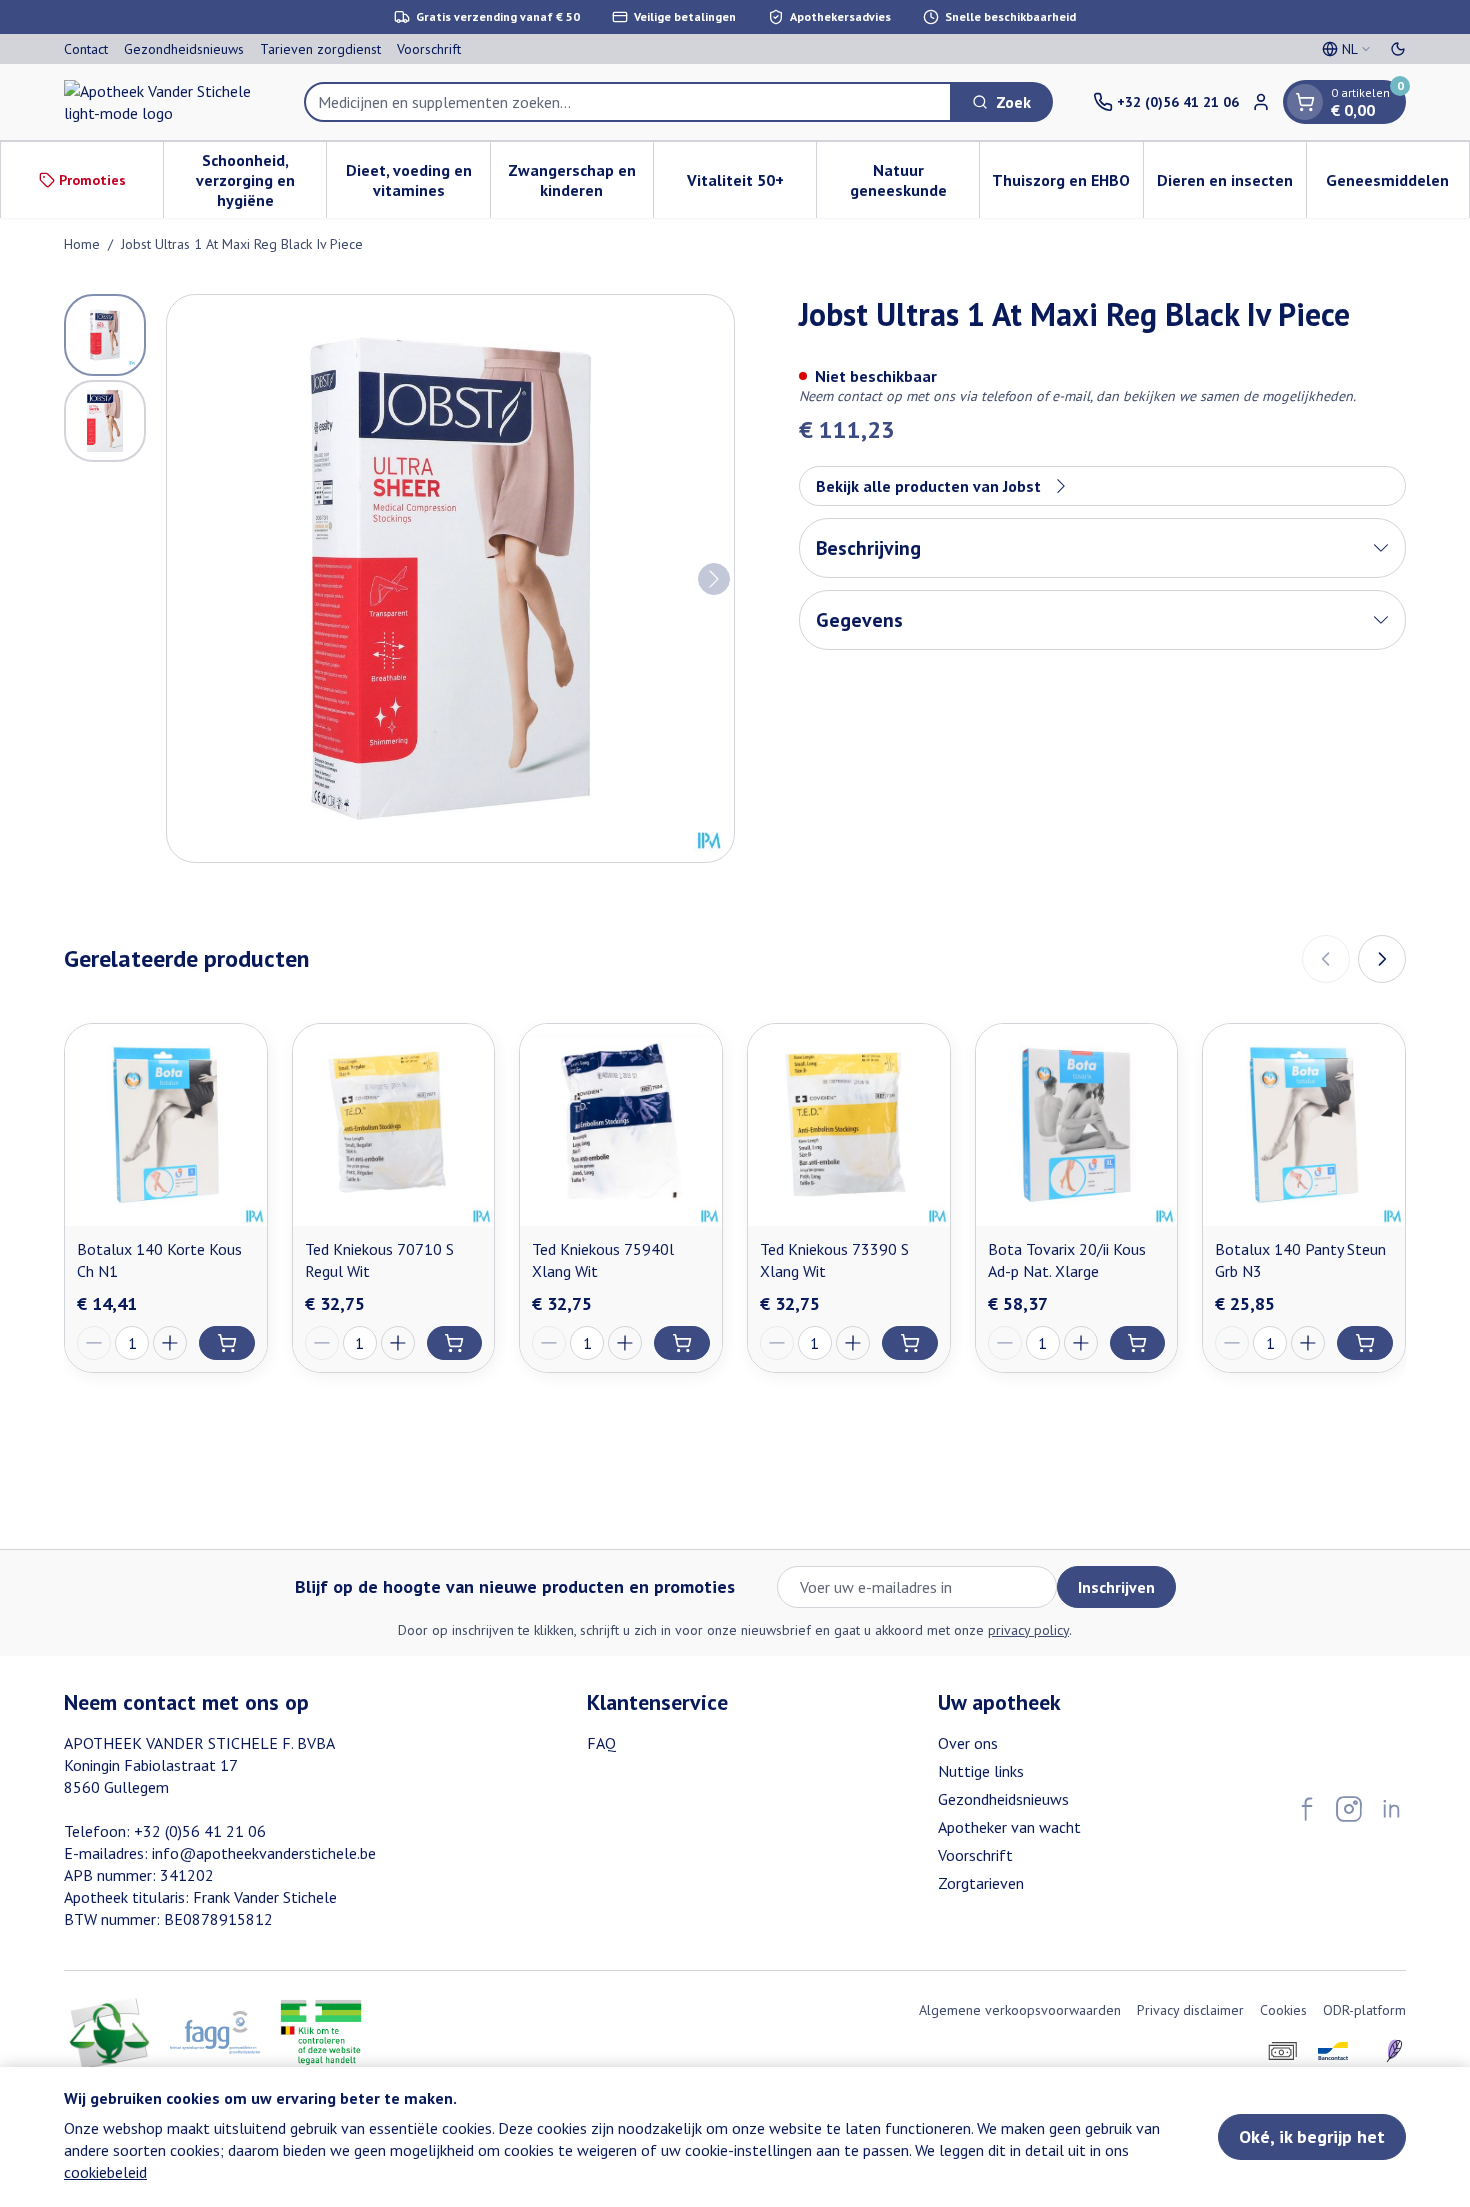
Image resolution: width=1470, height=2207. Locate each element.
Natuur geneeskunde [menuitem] (914, 180)
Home (82, 244)
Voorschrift (429, 49)
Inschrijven (1116, 1587)
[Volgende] (714, 579)
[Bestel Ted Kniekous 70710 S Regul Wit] (455, 1343)
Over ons (968, 1743)
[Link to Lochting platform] (1394, 2051)
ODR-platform (1364, 2010)
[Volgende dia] (1382, 959)
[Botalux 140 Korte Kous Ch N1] (166, 1125)
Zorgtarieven (981, 1883)
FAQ (601, 1743)
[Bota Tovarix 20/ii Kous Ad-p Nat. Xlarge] (1077, 1125)
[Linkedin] (1391, 1809)
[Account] (1261, 102)
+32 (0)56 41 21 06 (200, 1831)
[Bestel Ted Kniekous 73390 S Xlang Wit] (910, 1343)
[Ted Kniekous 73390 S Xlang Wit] (849, 1125)
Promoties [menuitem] (92, 180)
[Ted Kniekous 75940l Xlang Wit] (621, 1125)
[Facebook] (1307, 1809)
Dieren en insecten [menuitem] (1231, 185)
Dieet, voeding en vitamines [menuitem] (417, 180)
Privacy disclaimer (1190, 2010)
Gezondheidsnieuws (184, 49)
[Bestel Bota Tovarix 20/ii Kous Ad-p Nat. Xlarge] (1138, 1343)
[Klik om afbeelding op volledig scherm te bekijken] (450, 578)
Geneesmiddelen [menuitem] (1397, 185)
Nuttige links (981, 1771)
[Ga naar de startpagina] (164, 102)
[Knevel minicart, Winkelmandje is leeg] (1305, 102)
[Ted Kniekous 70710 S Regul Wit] (394, 1125)
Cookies (1283, 2010)
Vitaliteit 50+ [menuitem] (751, 185)
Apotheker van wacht (1009, 1827)
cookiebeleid (105, 2172)
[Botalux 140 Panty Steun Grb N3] (1304, 1125)
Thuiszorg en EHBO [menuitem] (1067, 185)
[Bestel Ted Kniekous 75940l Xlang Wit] (682, 1343)
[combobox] (628, 102)
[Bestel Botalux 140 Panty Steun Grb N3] (1365, 1343)
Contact (86, 49)
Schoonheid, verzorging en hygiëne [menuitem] (261, 180)
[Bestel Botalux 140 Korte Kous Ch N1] (227, 1343)
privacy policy (1028, 1630)
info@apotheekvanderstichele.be (264, 1853)
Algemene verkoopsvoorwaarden (1020, 2010)
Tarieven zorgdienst (320, 49)
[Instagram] (1349, 1809)
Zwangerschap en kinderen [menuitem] (580, 180)
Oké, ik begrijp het (1312, 2136)
